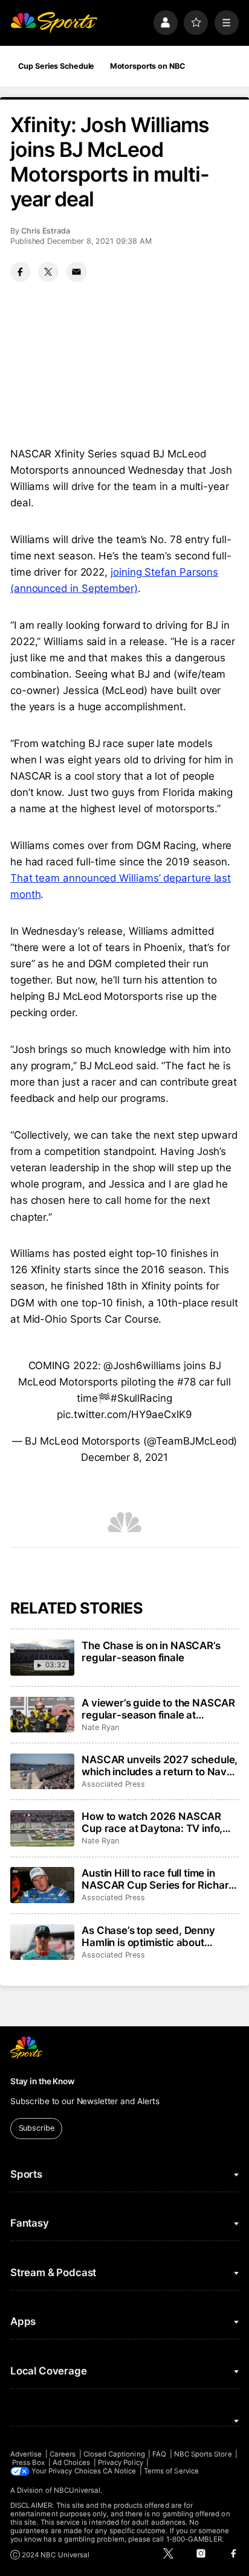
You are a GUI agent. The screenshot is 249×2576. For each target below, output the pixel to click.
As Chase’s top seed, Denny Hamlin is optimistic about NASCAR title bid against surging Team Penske (148, 1936)
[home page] (54, 22)
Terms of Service (171, 2471)
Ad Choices (72, 2463)
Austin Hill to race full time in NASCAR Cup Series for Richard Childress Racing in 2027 (158, 1879)
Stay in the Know (42, 2081)
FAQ (159, 2454)
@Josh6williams (142, 1366)
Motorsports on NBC (148, 66)
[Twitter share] (48, 272)
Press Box (29, 2463)
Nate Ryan (100, 1727)
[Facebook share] (21, 272)
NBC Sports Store (203, 2454)
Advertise (26, 2454)
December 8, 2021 (125, 1457)
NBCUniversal (77, 2490)
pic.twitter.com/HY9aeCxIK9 (124, 1414)
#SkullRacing (141, 1398)
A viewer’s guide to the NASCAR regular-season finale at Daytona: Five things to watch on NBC (160, 1709)
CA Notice (120, 2471)
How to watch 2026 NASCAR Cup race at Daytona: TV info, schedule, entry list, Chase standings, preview (152, 1822)
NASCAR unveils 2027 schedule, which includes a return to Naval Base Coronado (160, 1766)
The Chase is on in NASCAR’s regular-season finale (151, 1652)
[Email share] (77, 272)
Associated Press (113, 1784)
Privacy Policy (121, 2463)
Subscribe (37, 2128)
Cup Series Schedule (57, 66)
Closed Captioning (114, 2454)
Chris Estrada (46, 231)
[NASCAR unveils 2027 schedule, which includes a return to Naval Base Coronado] (42, 1772)
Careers (63, 2454)
